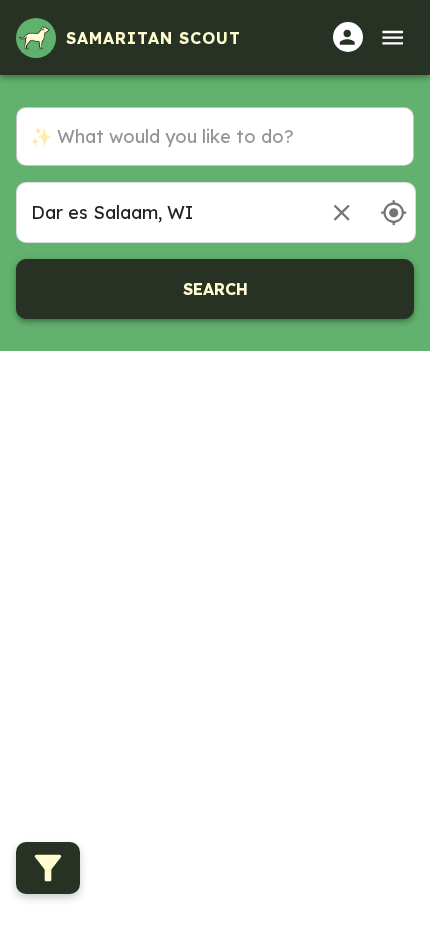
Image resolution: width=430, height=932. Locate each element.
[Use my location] (393, 212)
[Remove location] (341, 212)
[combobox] (164, 212)
